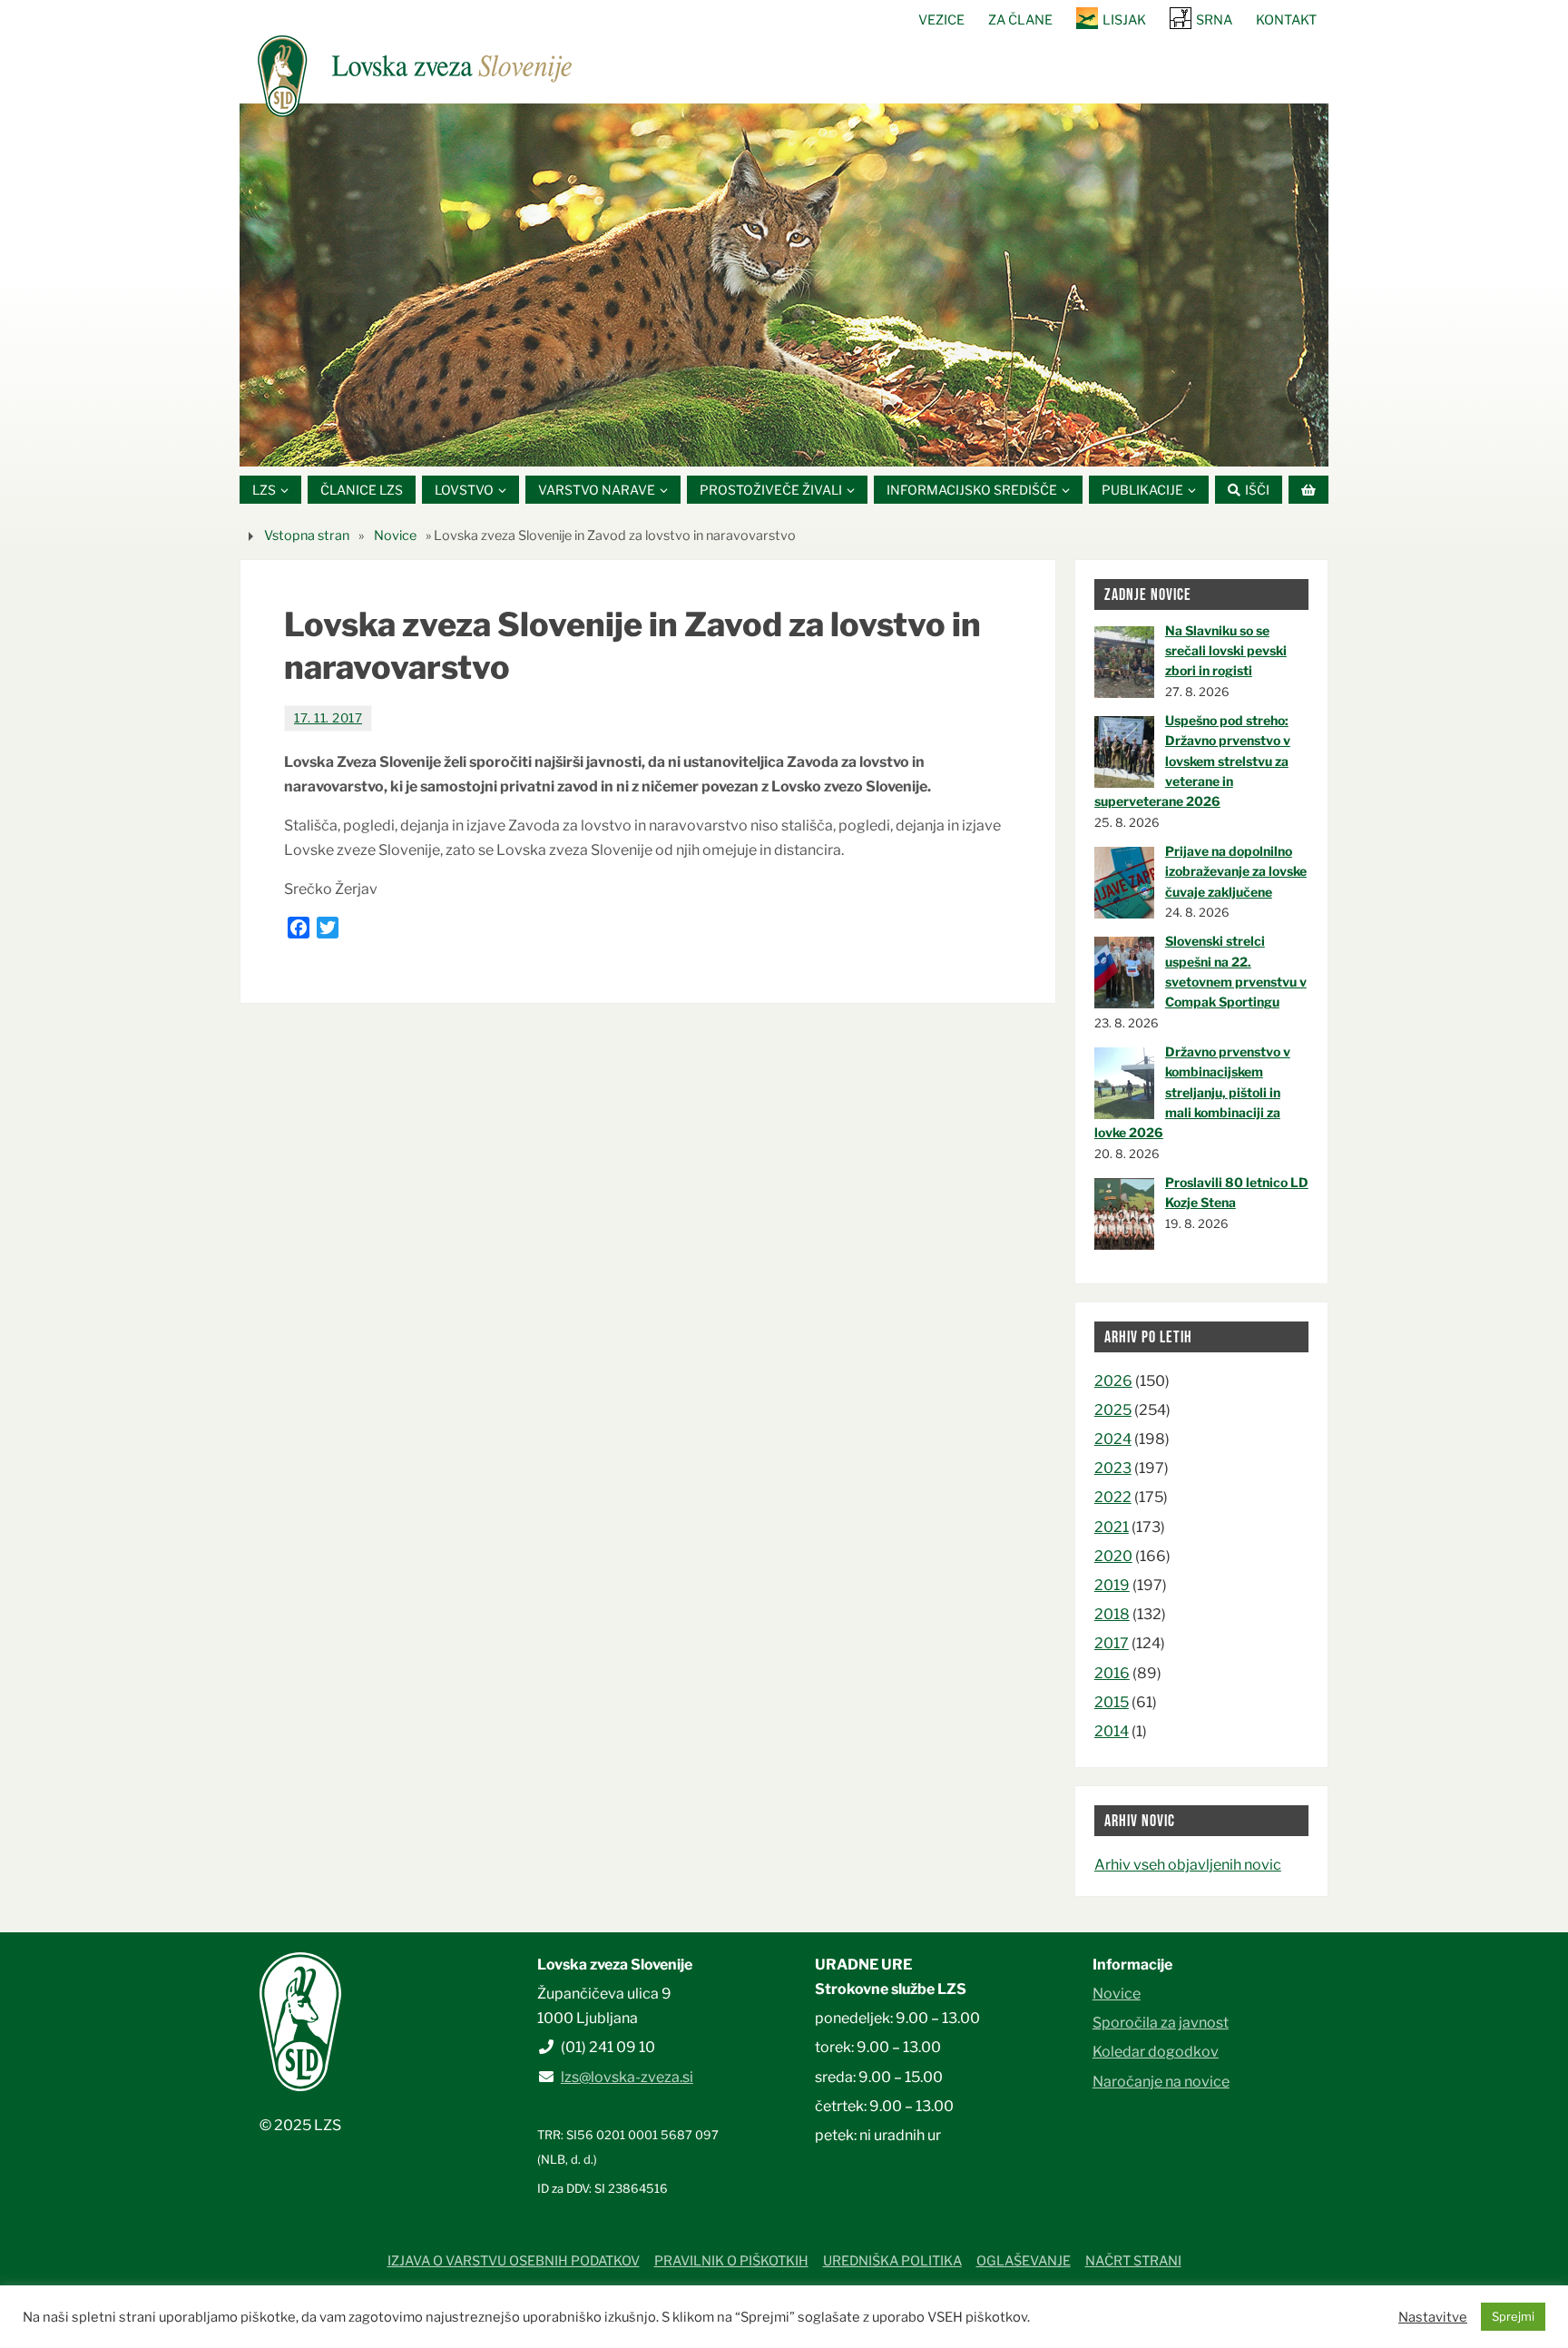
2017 (1112, 1643)
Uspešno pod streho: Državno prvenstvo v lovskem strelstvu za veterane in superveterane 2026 (1192, 761)
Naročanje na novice (1161, 2082)
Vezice (941, 20)
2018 (1112, 1614)
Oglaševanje (1024, 2261)
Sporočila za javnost (1161, 2023)
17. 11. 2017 (328, 718)
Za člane (1020, 20)
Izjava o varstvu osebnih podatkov (514, 2261)
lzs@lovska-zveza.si (627, 2077)
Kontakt (1286, 20)
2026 (1113, 1381)
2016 (1112, 1673)
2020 (1113, 1556)
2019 (1112, 1585)
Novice (395, 535)
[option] (784, 285)
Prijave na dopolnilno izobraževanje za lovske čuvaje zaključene (1236, 871)
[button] (730, 444)
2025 (1113, 1410)
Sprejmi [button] (1513, 2316)
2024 (1113, 1439)
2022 (1113, 1497)
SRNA (1214, 20)
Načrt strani (1133, 2261)
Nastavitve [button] (1433, 2317)
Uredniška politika (892, 2261)
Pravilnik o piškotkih (731, 2261)
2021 (1112, 1527)
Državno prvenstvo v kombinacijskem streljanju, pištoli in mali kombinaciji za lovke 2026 (1192, 1092)
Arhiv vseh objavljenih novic (1188, 1865)
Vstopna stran (307, 535)
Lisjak (1124, 20)
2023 (1113, 1468)
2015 (1112, 1702)
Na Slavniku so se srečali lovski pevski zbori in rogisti (1226, 651)
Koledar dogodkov (1156, 2052)
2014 (1112, 1731)
